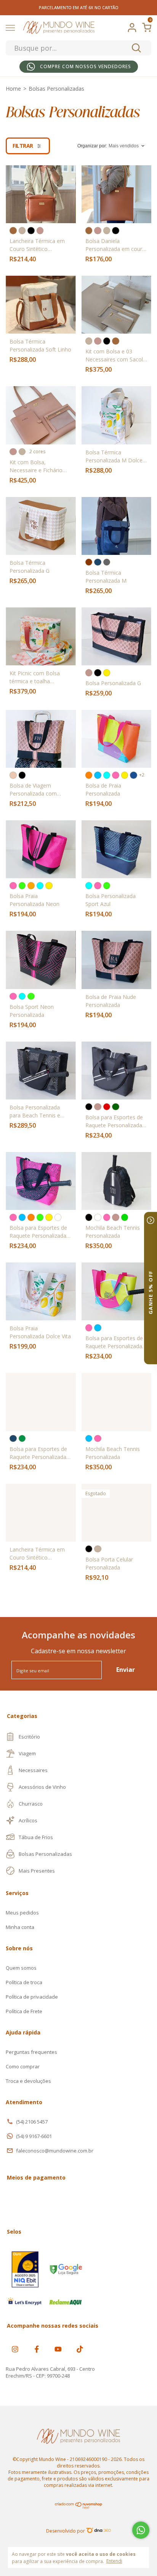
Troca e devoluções (28, 2081)
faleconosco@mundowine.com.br (55, 2151)
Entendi (114, 2561)
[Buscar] (136, 48)
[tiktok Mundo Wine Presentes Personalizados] (80, 2349)
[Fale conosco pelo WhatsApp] (141, 2530)
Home (13, 89)
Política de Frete (24, 2011)
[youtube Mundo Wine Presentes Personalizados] (58, 2349)
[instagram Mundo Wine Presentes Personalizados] (15, 2349)
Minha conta (20, 1927)
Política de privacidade (32, 1997)
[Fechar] (151, 1220)
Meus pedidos (22, 1913)
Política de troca (24, 1982)
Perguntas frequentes (31, 2052)
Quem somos (21, 1968)
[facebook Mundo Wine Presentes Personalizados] (37, 2349)
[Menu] (12, 29)
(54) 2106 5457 (32, 2122)
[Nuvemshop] (79, 2507)
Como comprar (23, 2066)
